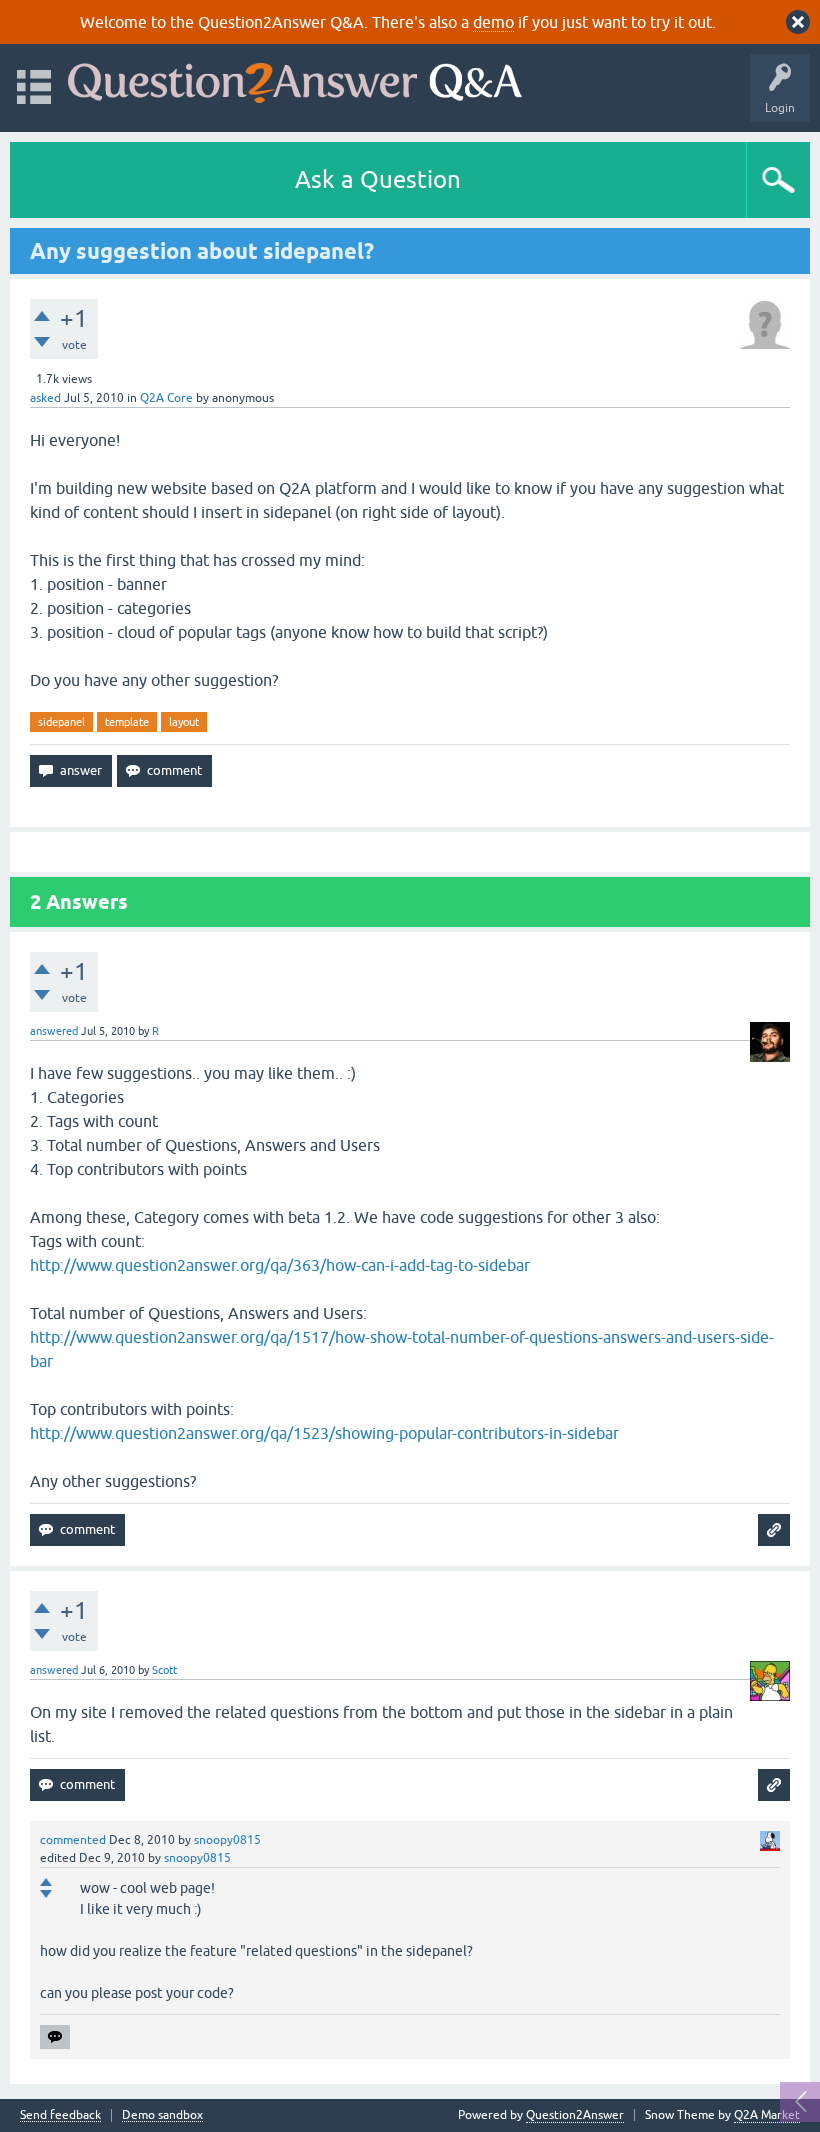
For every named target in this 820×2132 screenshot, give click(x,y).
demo (493, 22)
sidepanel (61, 722)
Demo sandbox (162, 2115)
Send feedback (60, 2115)
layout (184, 722)
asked (45, 398)
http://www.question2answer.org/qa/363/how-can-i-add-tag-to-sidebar (280, 1265)
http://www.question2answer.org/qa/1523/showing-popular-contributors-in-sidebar (324, 1433)
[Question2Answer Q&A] (295, 78)
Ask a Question (378, 179)
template (127, 722)
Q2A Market (767, 2115)
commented (73, 1840)
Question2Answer (575, 2115)
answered (54, 1031)
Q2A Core (166, 398)
